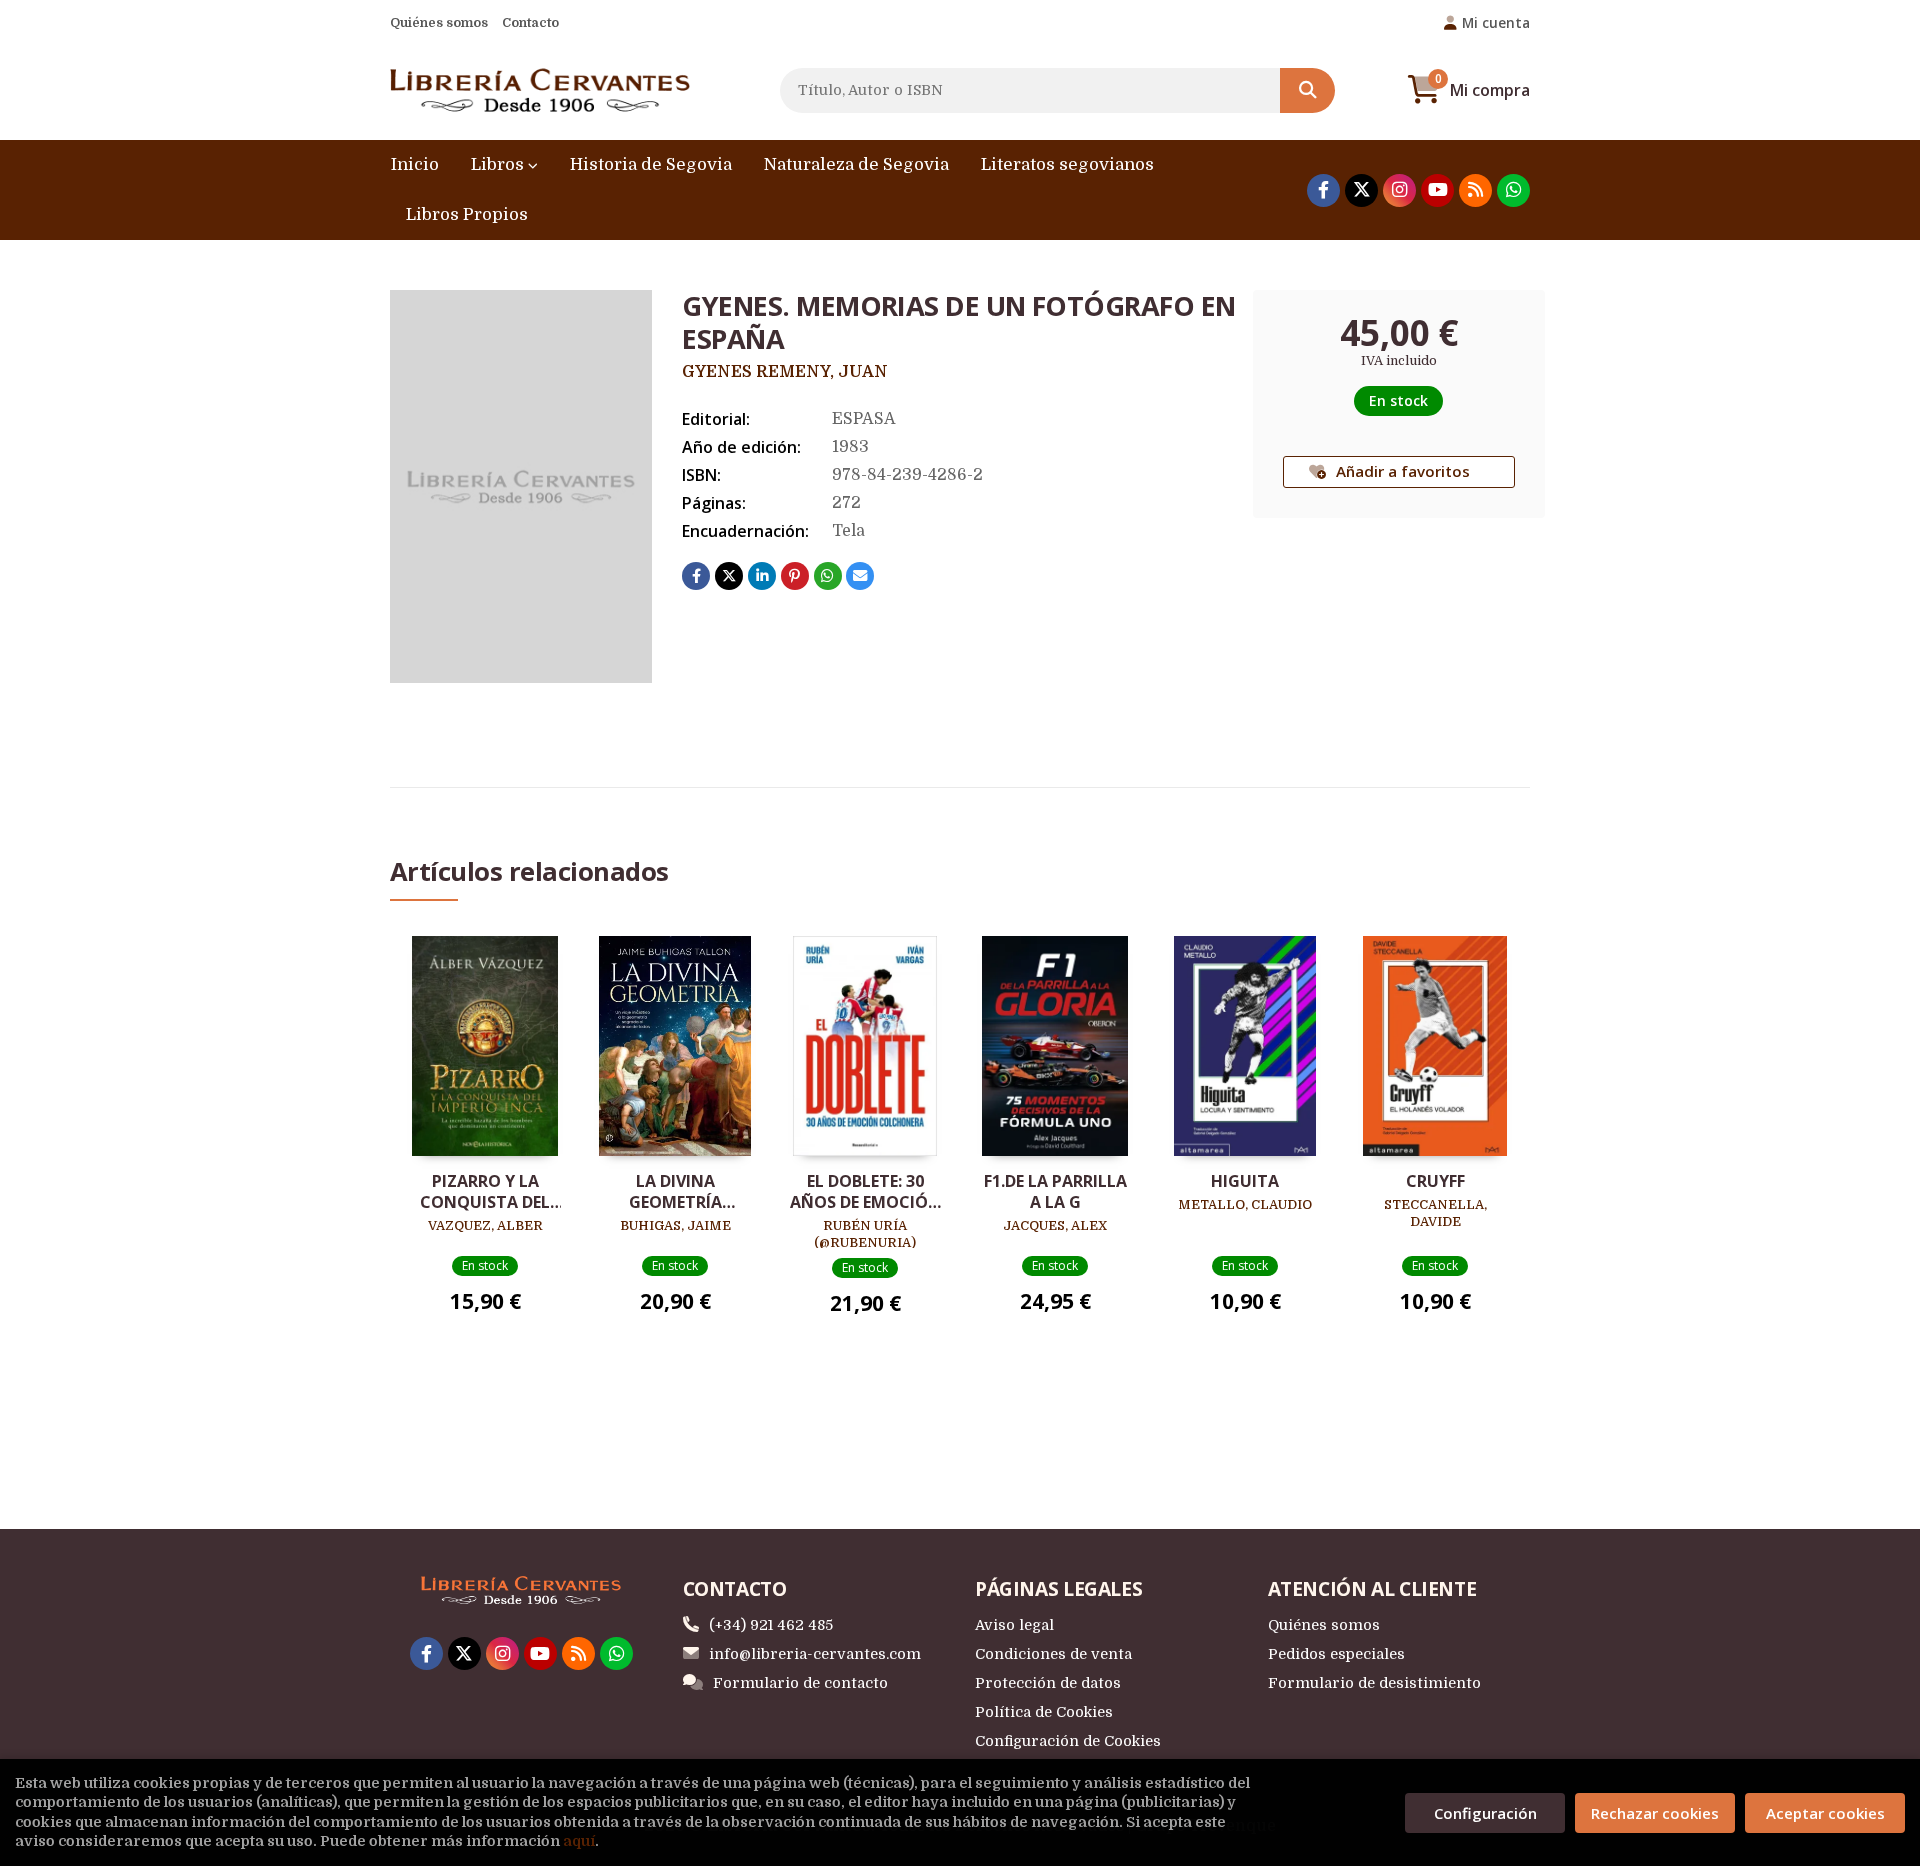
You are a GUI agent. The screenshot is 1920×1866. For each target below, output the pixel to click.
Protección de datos (1048, 1683)
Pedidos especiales (1336, 1654)
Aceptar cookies (1825, 1813)
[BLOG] (1475, 190)
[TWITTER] (1361, 190)
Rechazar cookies (1655, 1813)
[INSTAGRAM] (1399, 190)
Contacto (530, 22)
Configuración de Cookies (1068, 1741)
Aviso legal (1014, 1625)
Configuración (1485, 1813)
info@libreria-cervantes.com (815, 1654)
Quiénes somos (439, 22)
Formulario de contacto (800, 1683)
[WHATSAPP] (1513, 190)
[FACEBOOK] (1323, 190)
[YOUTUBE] (1437, 190)
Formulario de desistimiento (1374, 1683)
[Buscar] (1307, 90)
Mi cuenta (1496, 22)
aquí (579, 1841)
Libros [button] (499, 164)
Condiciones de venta (1053, 1654)
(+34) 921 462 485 (771, 1625)
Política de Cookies (1044, 1712)
